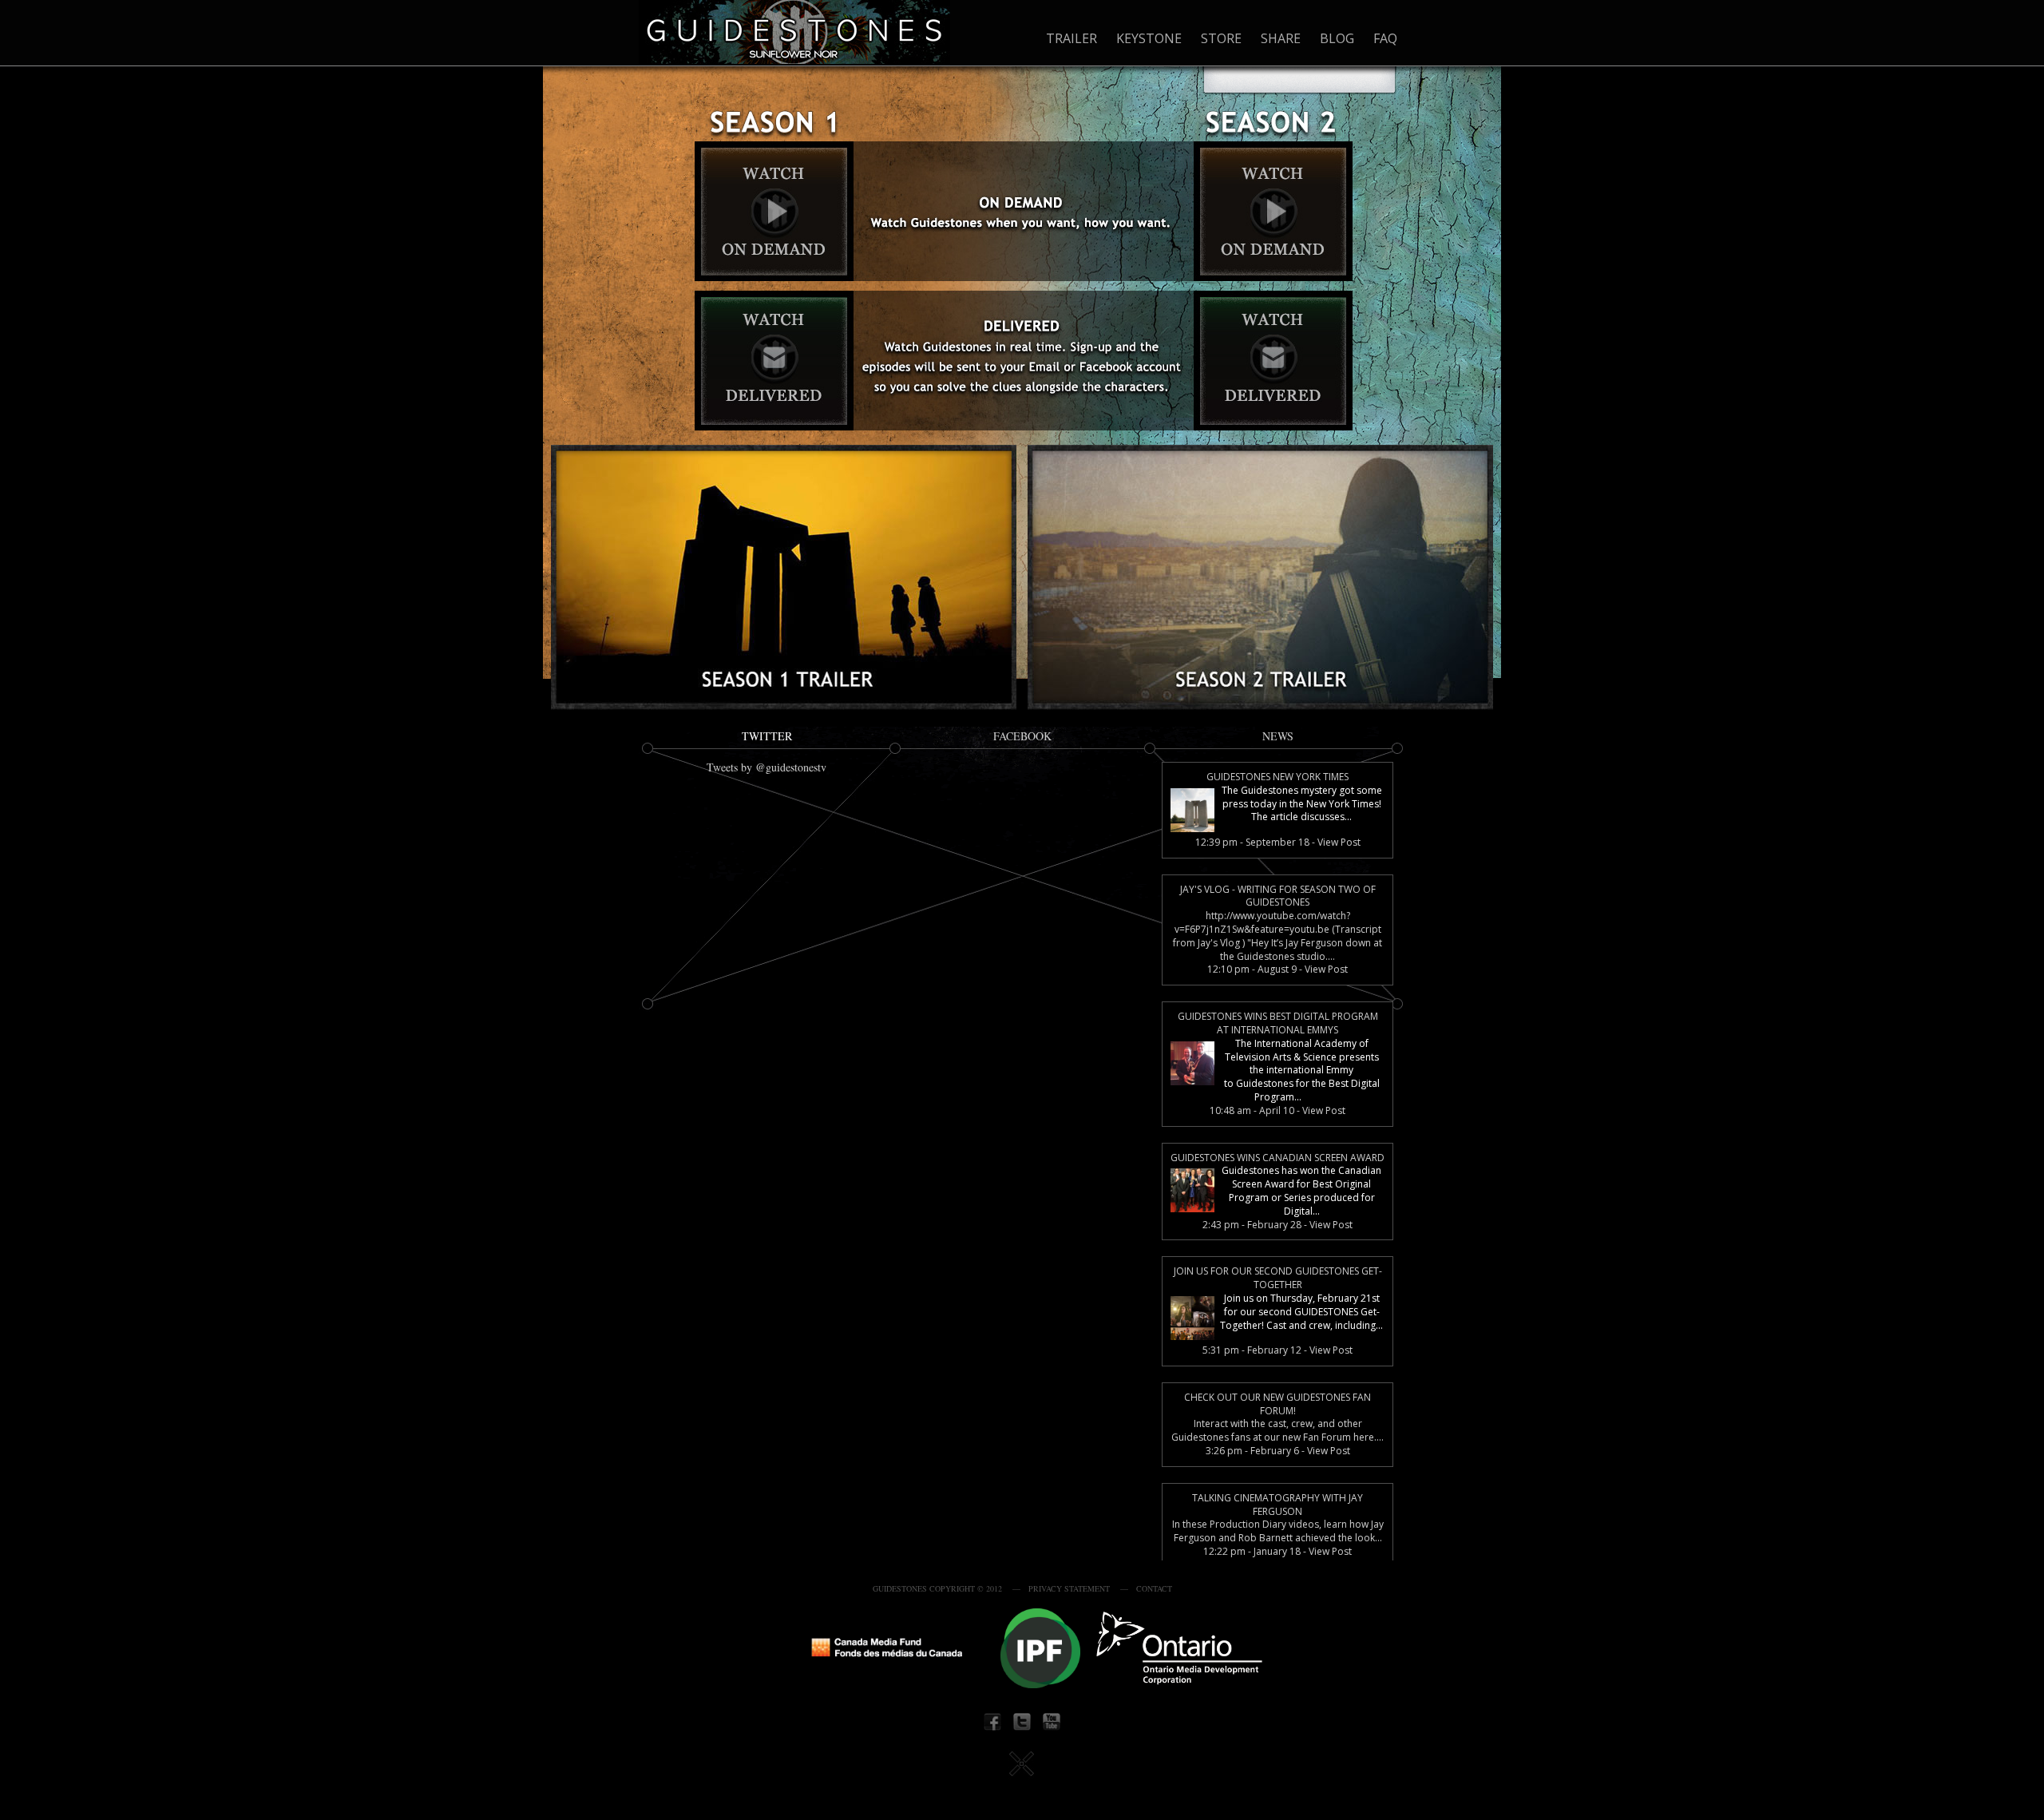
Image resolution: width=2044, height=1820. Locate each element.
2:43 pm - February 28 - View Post (1277, 1225)
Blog (1337, 38)
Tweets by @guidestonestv (766, 767)
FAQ (1385, 38)
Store (1221, 38)
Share (1281, 38)
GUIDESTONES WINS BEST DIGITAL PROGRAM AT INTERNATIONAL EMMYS (1278, 1023)
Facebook (1022, 736)
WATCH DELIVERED (772, 364)
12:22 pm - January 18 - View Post (1277, 1552)
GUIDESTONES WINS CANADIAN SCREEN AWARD (1277, 1158)
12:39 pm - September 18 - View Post (1278, 843)
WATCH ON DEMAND (772, 216)
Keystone (1149, 38)
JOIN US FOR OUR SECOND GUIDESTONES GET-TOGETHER (1278, 1278)
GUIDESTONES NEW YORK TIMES (1277, 777)
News (1278, 736)
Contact (1154, 1588)
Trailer (1072, 38)
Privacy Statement (1069, 1588)
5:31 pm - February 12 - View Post (1277, 1350)
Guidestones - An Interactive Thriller (794, 32)
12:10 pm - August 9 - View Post (1277, 969)
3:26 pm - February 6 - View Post (1278, 1451)
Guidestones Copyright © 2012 (937, 1588)
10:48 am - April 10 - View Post (1277, 1111)
